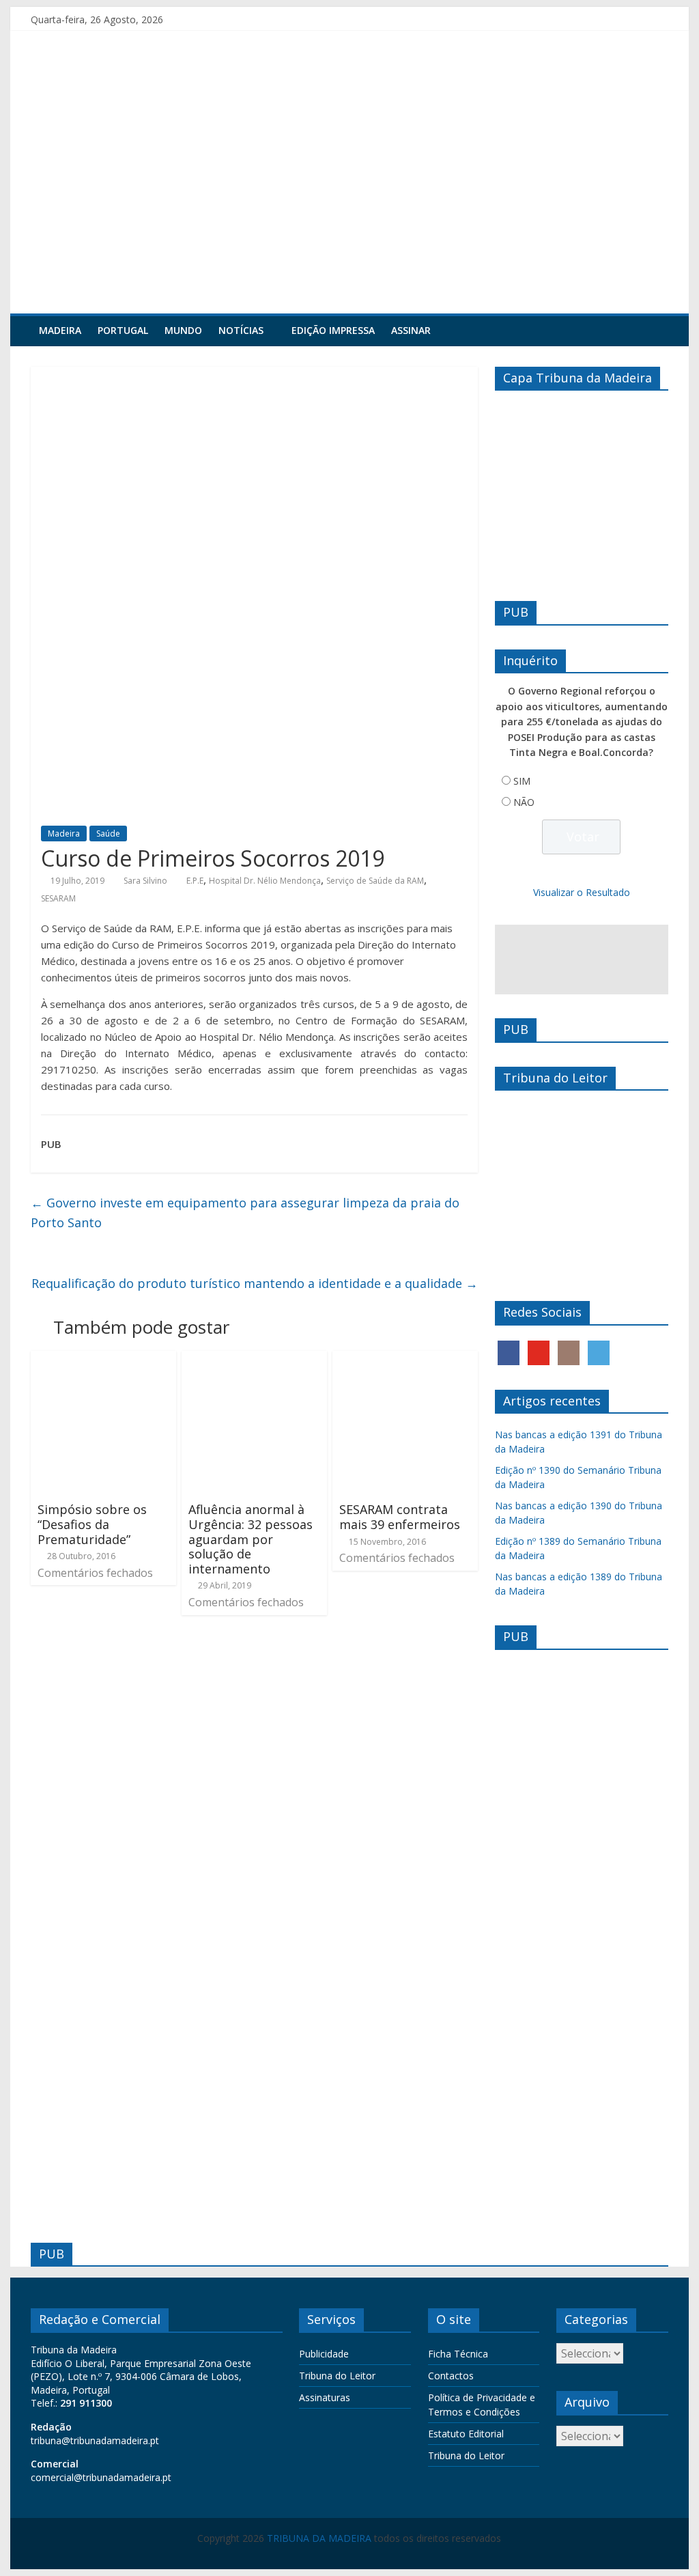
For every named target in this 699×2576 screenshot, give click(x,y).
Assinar (411, 330)
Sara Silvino (145, 881)
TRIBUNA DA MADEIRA (319, 2538)
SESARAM (58, 898)
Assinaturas (325, 2397)
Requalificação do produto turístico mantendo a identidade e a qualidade (255, 1283)
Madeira (60, 330)
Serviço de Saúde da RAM (375, 881)
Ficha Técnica (458, 2354)
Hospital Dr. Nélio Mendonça (265, 881)
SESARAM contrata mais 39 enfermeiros (400, 1517)
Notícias (241, 330)
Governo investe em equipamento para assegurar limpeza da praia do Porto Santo (245, 1213)
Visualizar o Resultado (582, 892)
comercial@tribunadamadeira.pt (101, 2477)
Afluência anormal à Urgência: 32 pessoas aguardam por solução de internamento (251, 1539)
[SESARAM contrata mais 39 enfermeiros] (405, 1359)
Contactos (451, 2376)
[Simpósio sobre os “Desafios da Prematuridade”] (103, 1359)
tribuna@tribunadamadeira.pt (95, 2440)
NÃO (524, 802)
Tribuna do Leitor (337, 2376)
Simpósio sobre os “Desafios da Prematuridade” (92, 1524)
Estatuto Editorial (466, 2434)
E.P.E (195, 881)
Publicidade (324, 2354)
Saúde (108, 834)
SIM (522, 781)
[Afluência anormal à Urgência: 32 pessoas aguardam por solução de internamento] (254, 1359)
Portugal (123, 330)
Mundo (183, 330)
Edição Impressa (333, 330)
